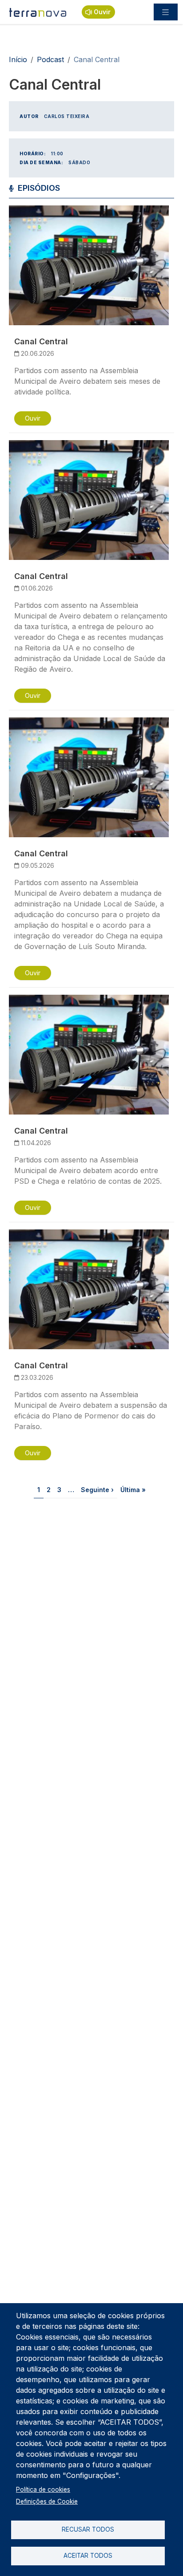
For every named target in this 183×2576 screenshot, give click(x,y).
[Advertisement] (91, 1615)
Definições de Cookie (47, 2501)
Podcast (50, 59)
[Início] (38, 12)
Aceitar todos (88, 2556)
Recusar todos (88, 2529)
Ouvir (102, 12)
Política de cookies (43, 2489)
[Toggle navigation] (166, 12)
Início (18, 59)
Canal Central (41, 341)
